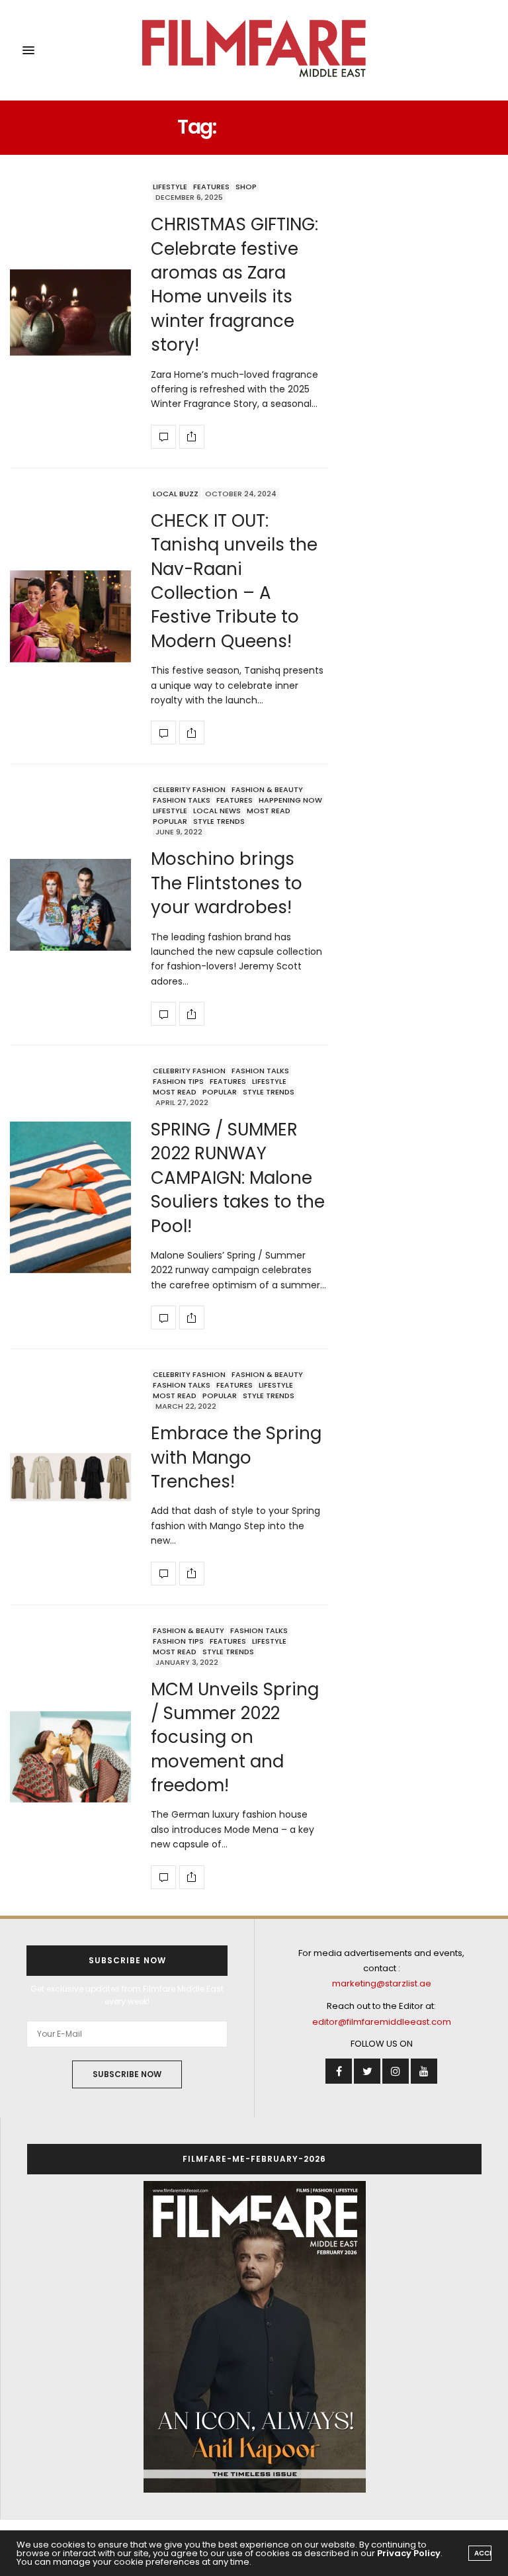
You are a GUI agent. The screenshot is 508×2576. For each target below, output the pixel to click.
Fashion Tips (178, 1081)
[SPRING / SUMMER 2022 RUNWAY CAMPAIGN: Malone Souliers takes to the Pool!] (70, 1197)
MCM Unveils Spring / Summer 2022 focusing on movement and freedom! (235, 1738)
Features (211, 187)
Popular (170, 821)
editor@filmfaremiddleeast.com (382, 2022)
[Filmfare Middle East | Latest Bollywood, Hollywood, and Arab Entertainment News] (254, 50)
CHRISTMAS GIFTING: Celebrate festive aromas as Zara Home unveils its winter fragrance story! (234, 285)
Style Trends (219, 821)
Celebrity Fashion (189, 789)
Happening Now (290, 800)
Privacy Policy (409, 2553)
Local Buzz (176, 494)
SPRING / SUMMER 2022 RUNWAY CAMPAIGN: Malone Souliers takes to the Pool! (238, 1178)
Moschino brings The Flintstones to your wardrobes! (227, 883)
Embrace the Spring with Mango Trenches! (236, 1457)
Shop (246, 187)
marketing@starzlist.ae (382, 1983)
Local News (217, 811)
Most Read (269, 811)
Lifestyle (170, 187)
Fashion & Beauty (267, 789)
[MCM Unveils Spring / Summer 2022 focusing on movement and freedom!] (70, 1757)
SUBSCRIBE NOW (127, 2074)
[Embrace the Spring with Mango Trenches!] (70, 1477)
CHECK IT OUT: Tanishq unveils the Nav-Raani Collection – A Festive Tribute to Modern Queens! (234, 581)
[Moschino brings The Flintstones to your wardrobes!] (70, 905)
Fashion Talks (182, 800)
